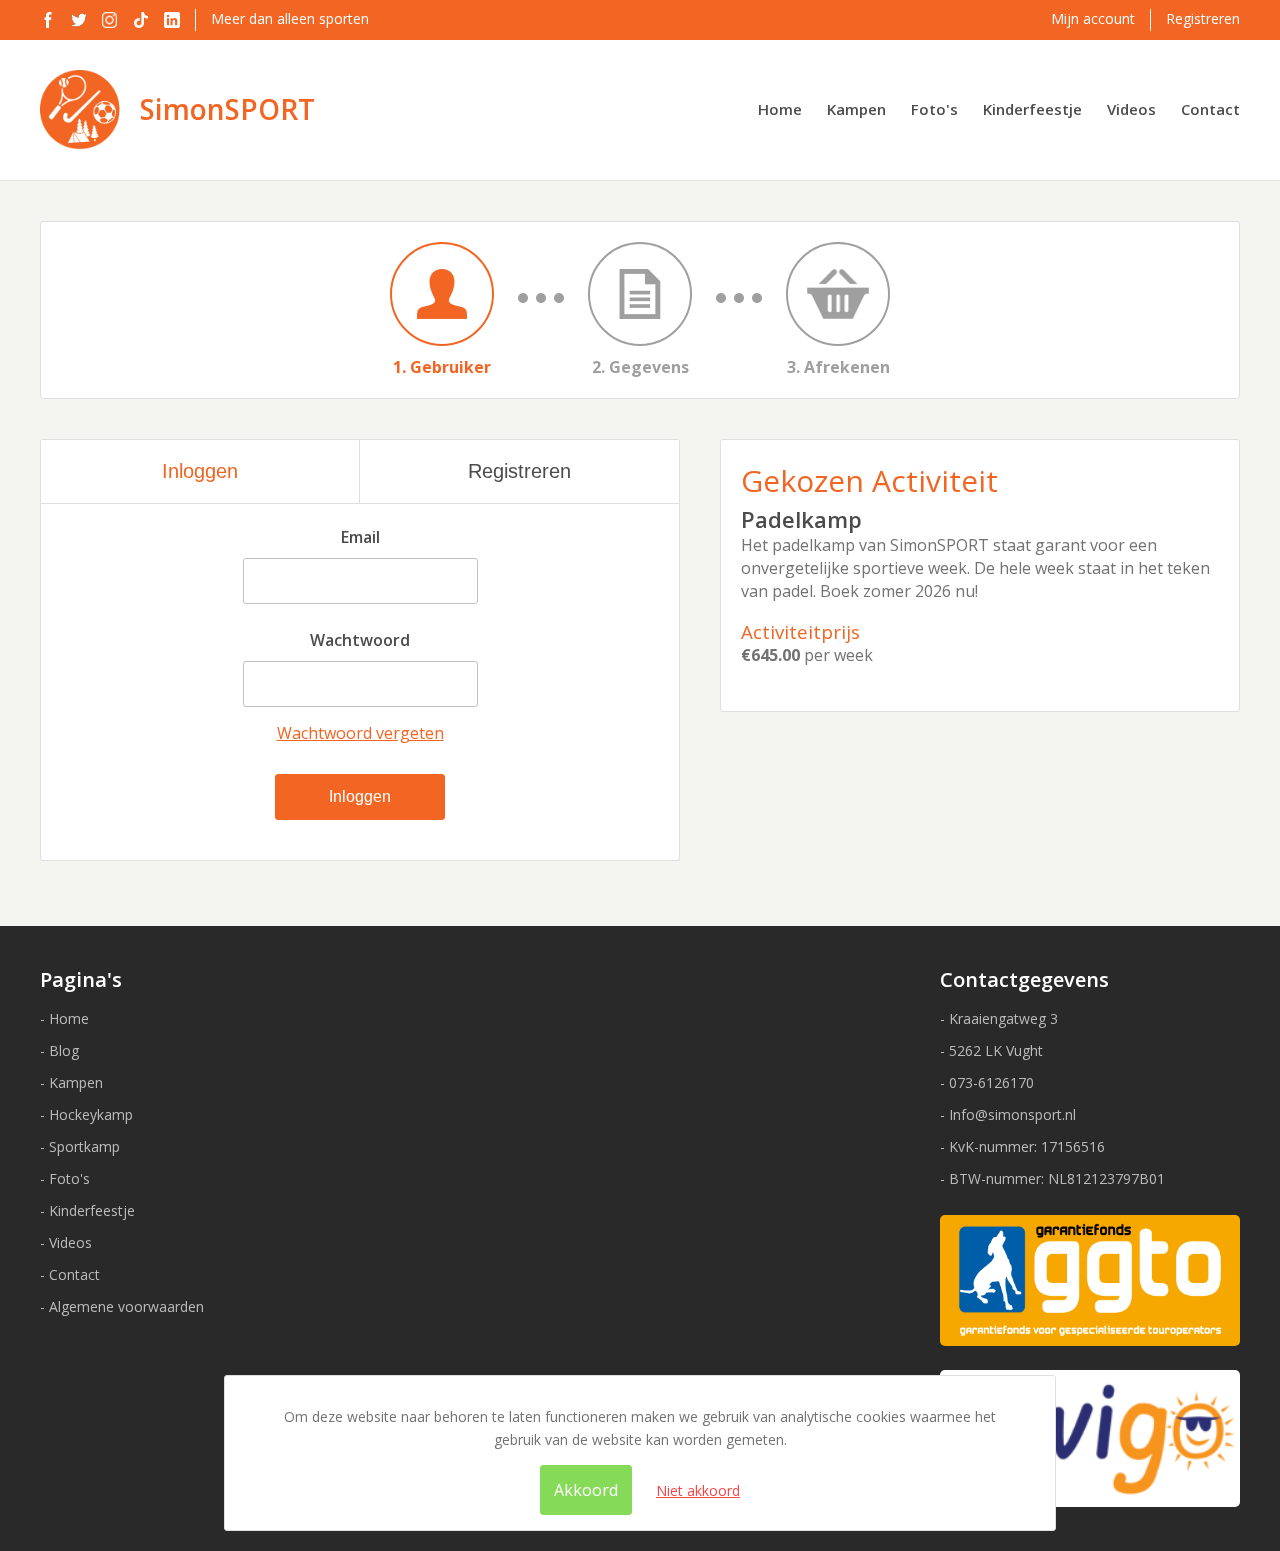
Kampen (856, 109)
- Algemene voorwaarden (122, 1306)
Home (780, 109)
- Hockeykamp (86, 1114)
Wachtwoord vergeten (360, 733)
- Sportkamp (80, 1146)
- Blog (59, 1050)
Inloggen (200, 471)
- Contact (70, 1274)
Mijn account (1093, 18)
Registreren (1203, 18)
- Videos (66, 1242)
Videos (1131, 109)
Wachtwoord (360, 640)
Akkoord (586, 1490)
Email (360, 537)
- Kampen (71, 1082)
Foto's (934, 109)
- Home (64, 1018)
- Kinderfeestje (87, 1210)
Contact (1210, 109)
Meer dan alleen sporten (290, 18)
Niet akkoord (698, 1490)
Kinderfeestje (1032, 109)
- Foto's (65, 1178)
